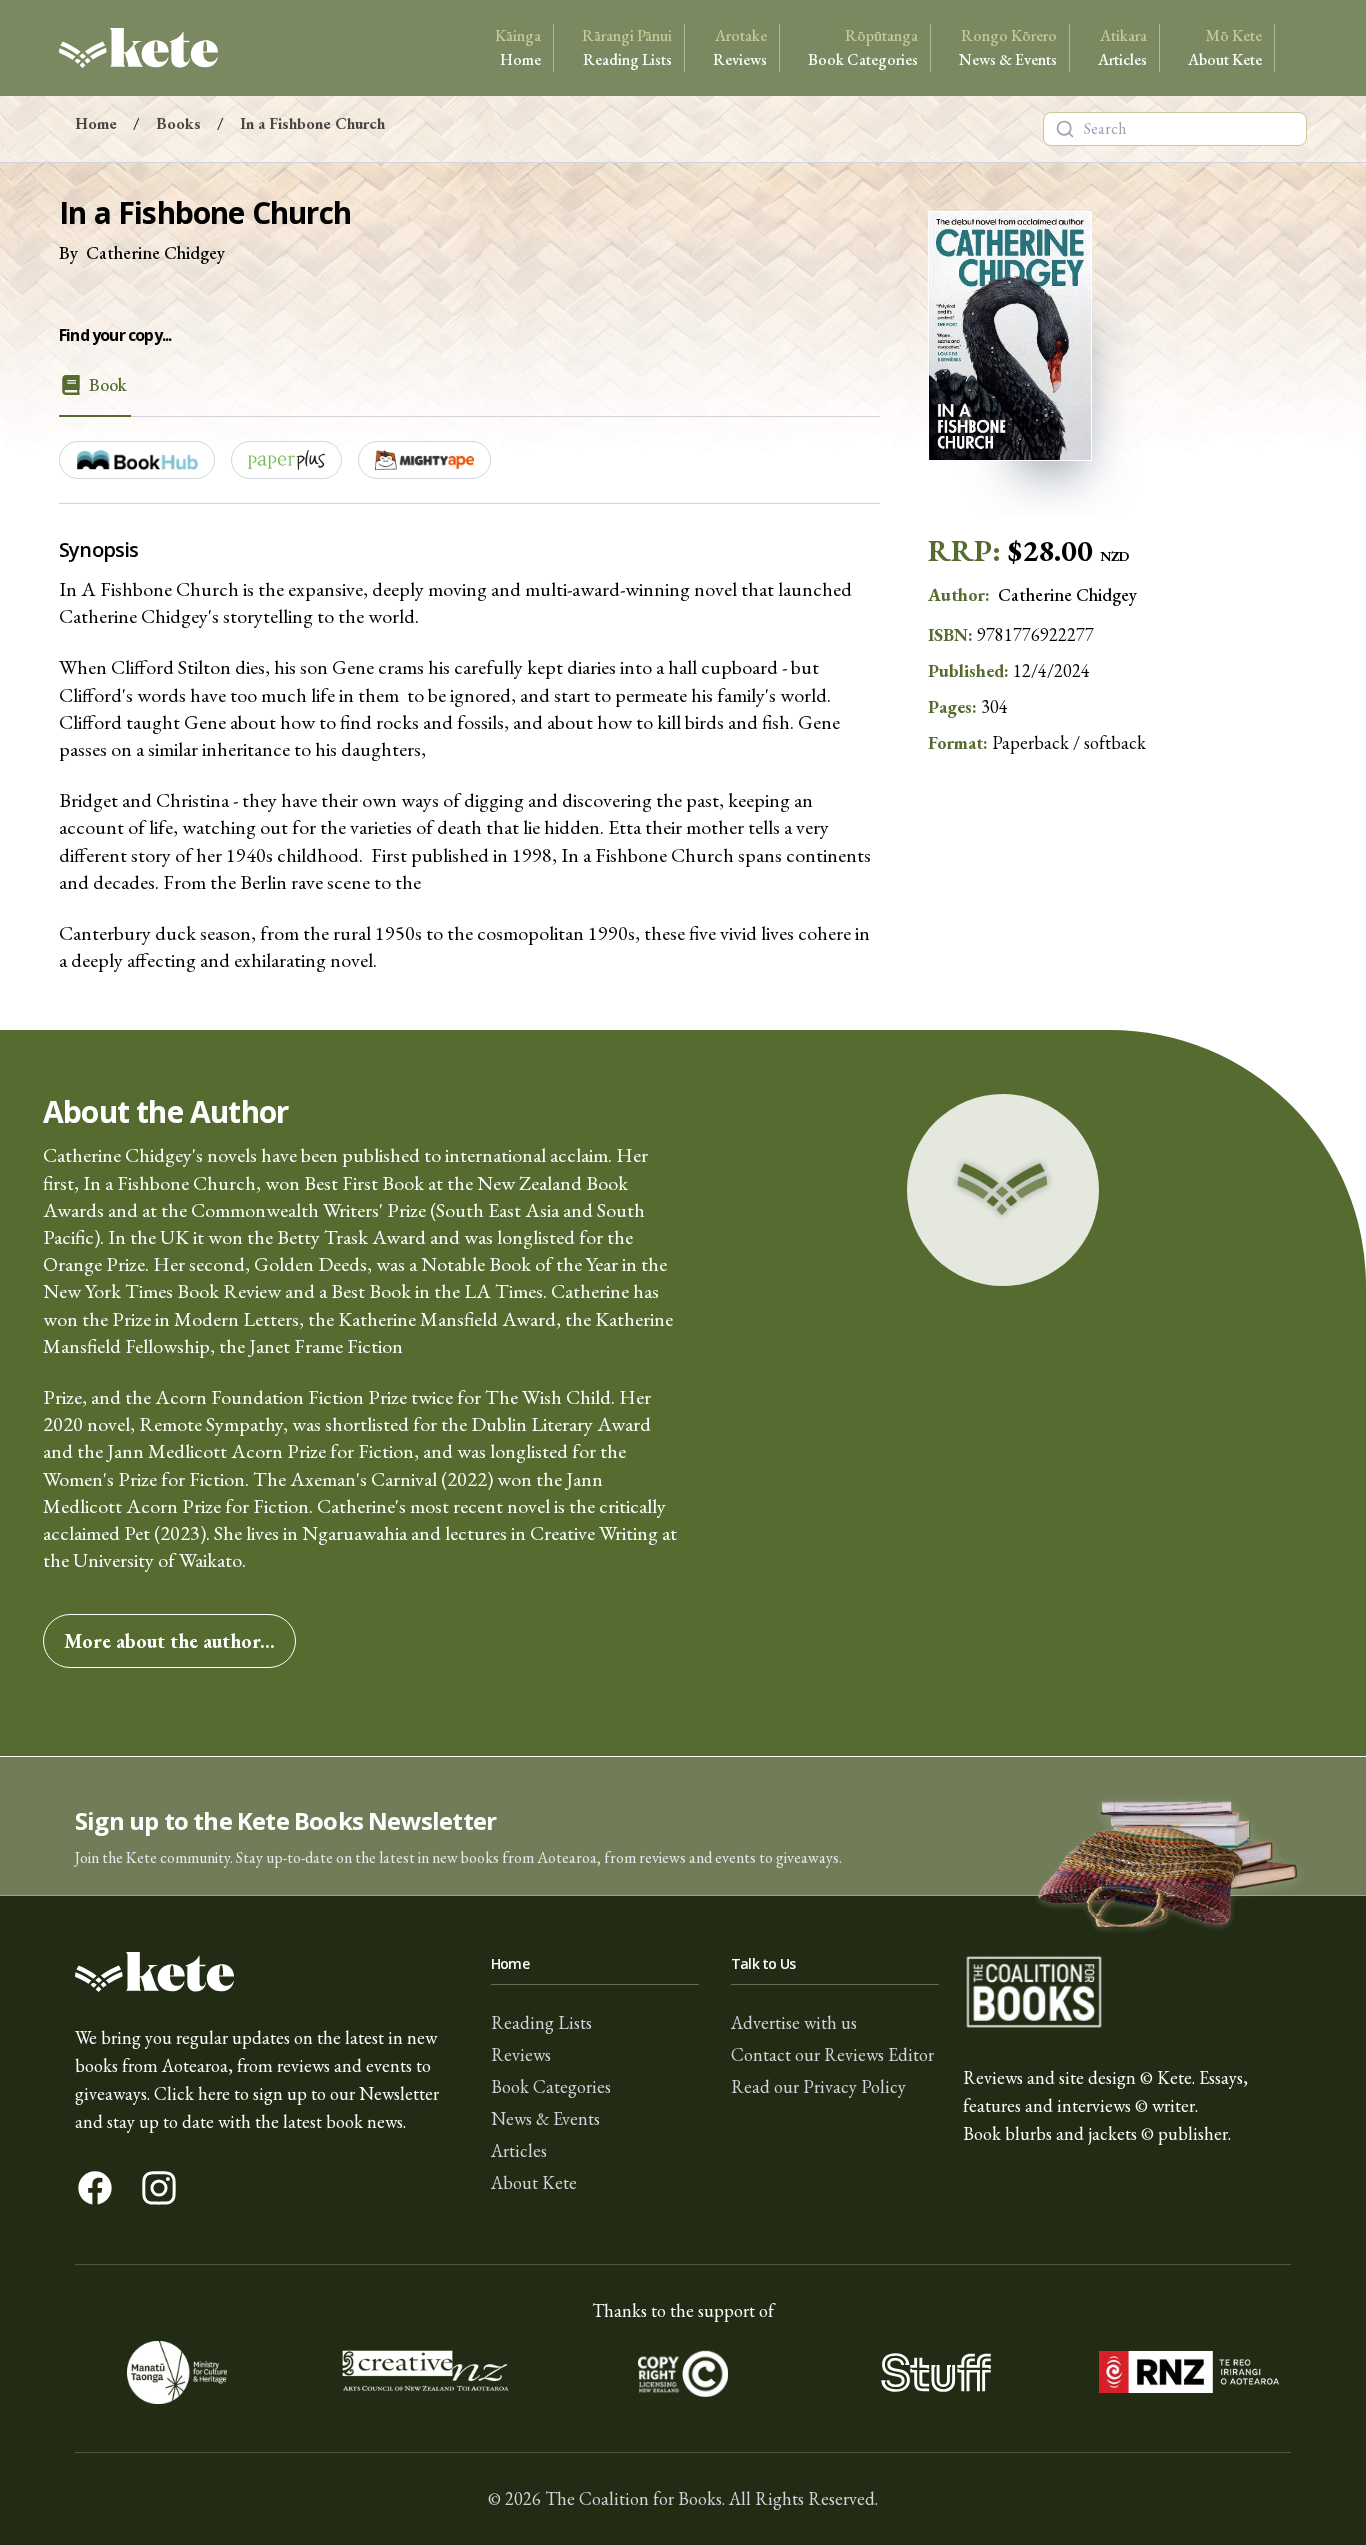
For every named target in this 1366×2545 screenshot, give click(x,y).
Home (518, 47)
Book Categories (863, 47)
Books (178, 123)
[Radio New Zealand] (1188, 2372)
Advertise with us (794, 2022)
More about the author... (169, 1641)
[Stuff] (935, 2372)
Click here (192, 2093)
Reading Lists (627, 47)
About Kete (1225, 47)
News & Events (1008, 47)
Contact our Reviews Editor (832, 2054)
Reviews (740, 47)
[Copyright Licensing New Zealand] (683, 2372)
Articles (1122, 47)
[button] (683, 1826)
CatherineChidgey (155, 252)
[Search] (1065, 129)
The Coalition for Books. (635, 2498)
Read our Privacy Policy (818, 2086)
